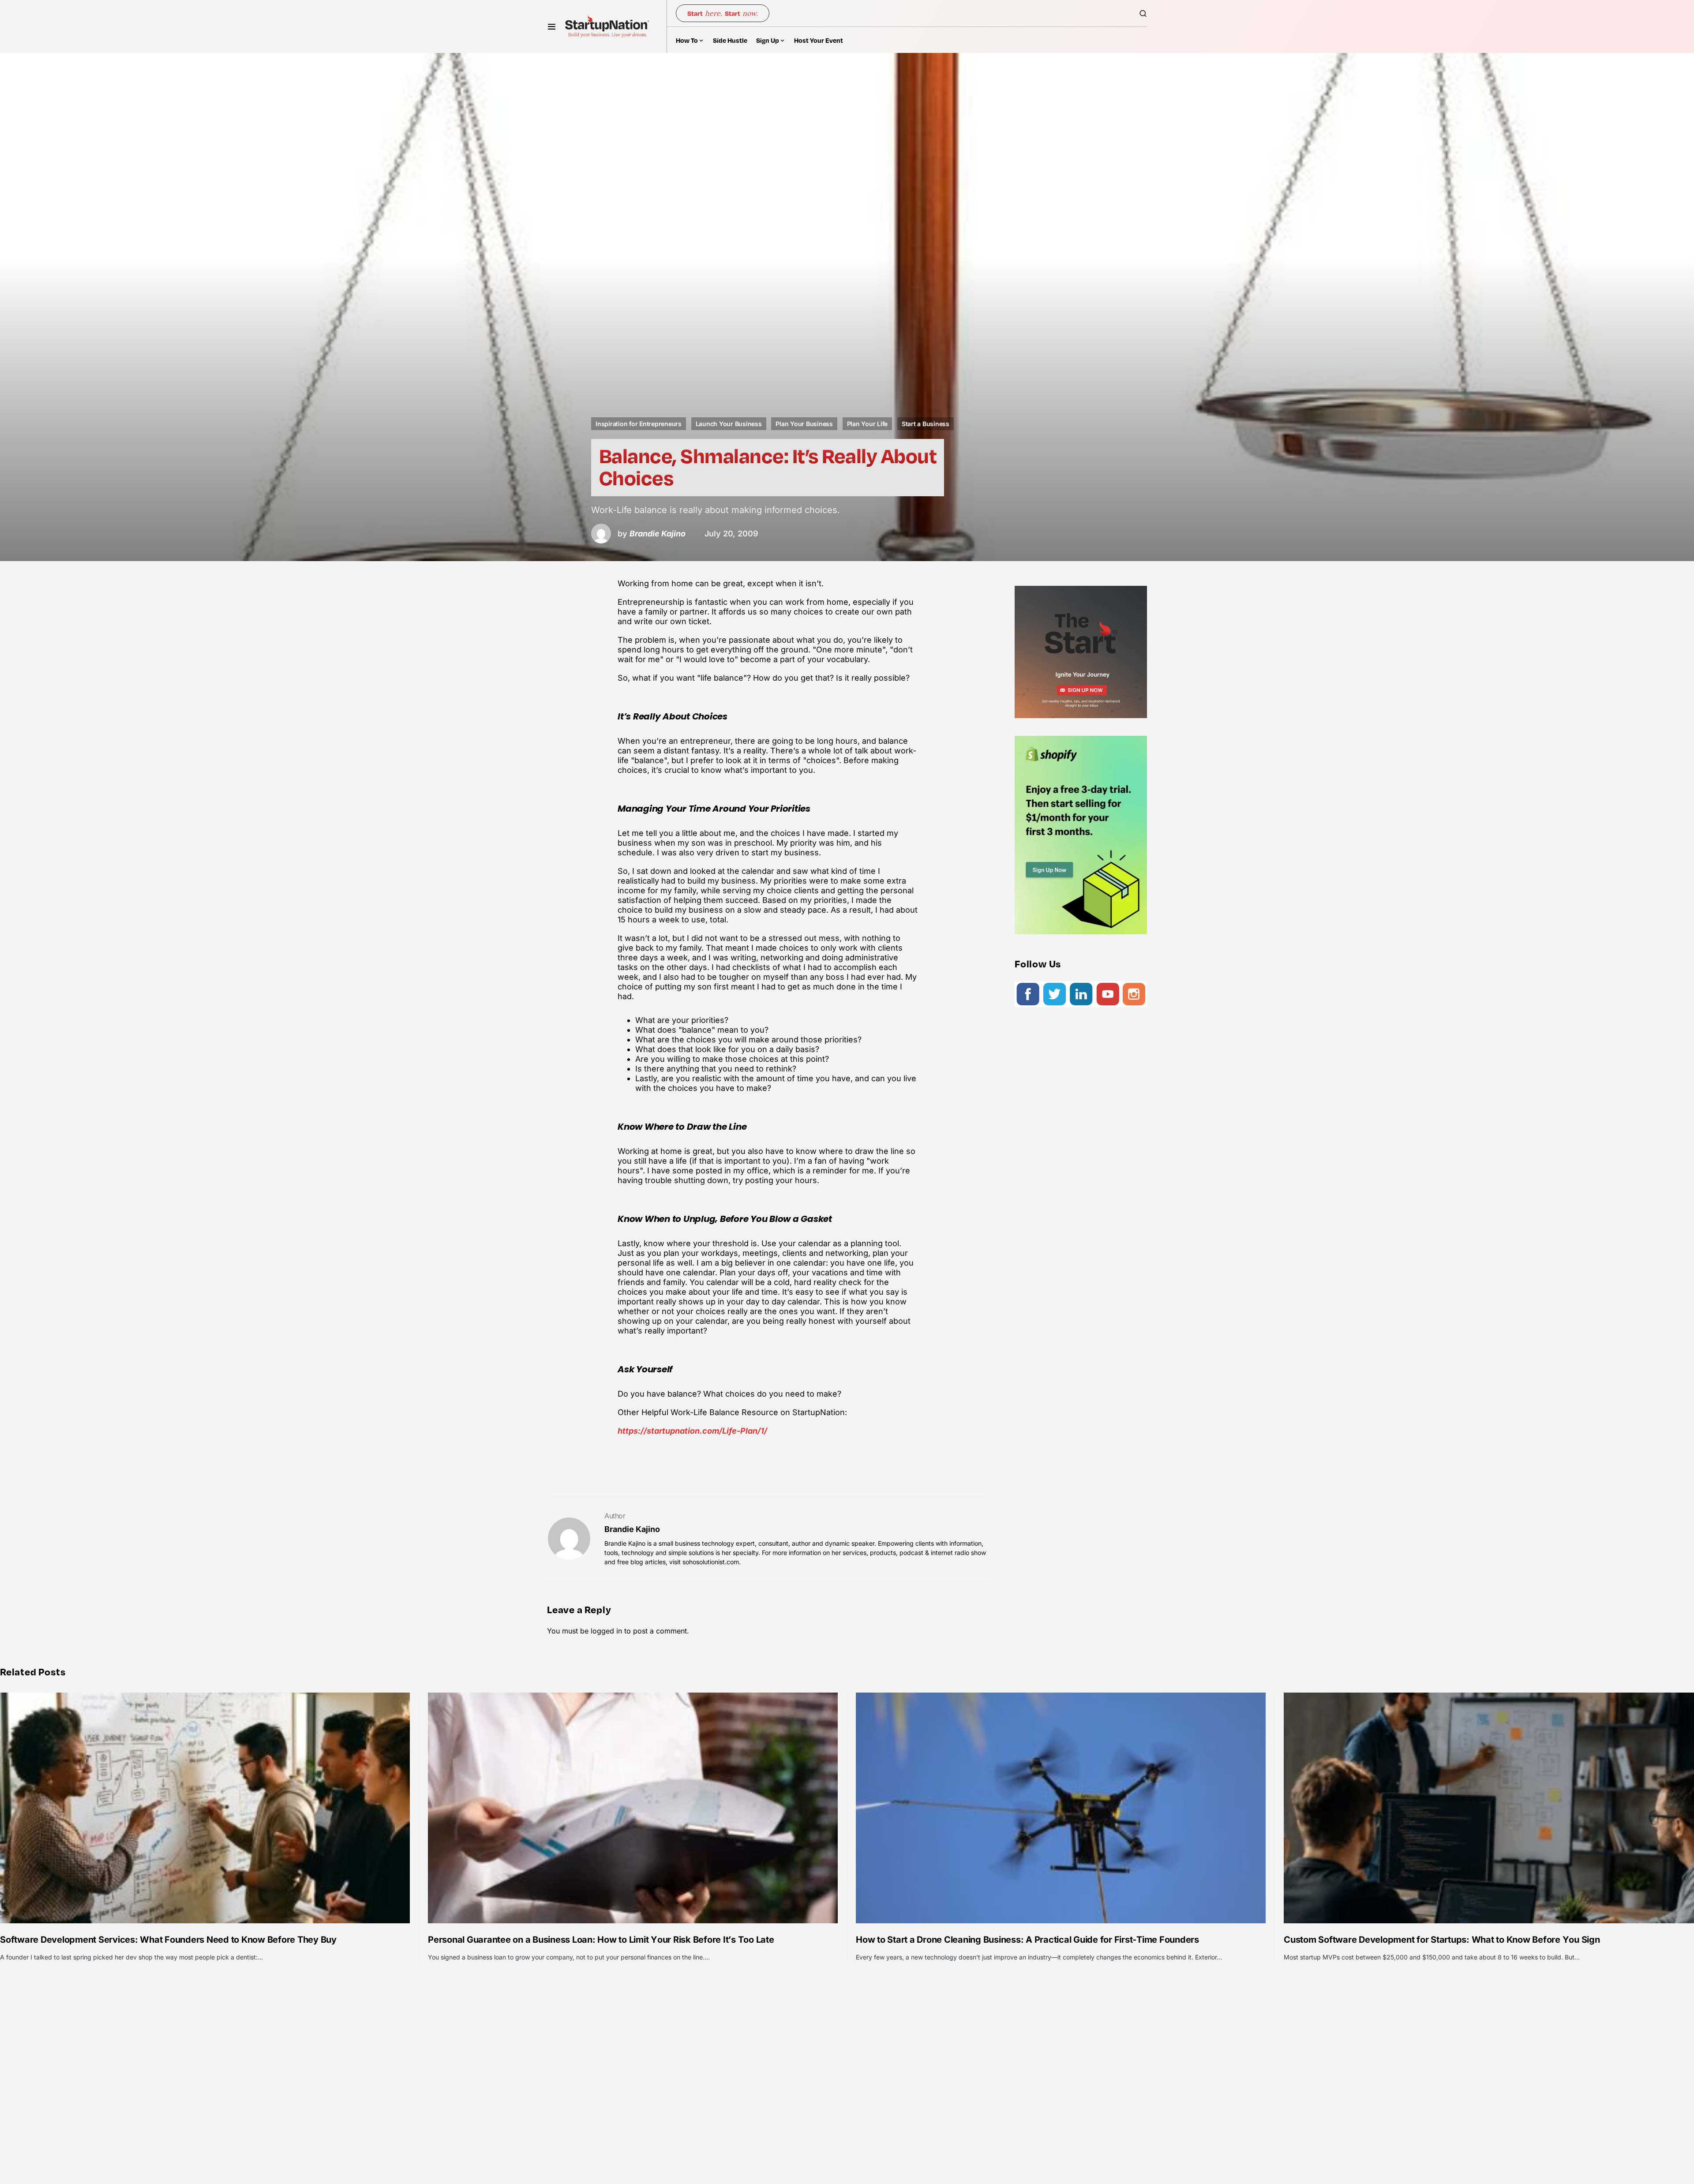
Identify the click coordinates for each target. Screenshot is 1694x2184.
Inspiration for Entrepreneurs (639, 424)
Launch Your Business (729, 424)
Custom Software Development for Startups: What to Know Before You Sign (1442, 1940)
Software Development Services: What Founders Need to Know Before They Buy (168, 1940)
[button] (552, 26)
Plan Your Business (804, 424)
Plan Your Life (868, 424)
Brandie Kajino (632, 1529)
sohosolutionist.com (711, 1562)
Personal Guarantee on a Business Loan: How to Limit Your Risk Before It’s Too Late (601, 1940)
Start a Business (926, 424)
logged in (606, 1631)
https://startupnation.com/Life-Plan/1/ (692, 1431)
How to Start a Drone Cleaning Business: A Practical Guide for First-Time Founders (1027, 1940)
